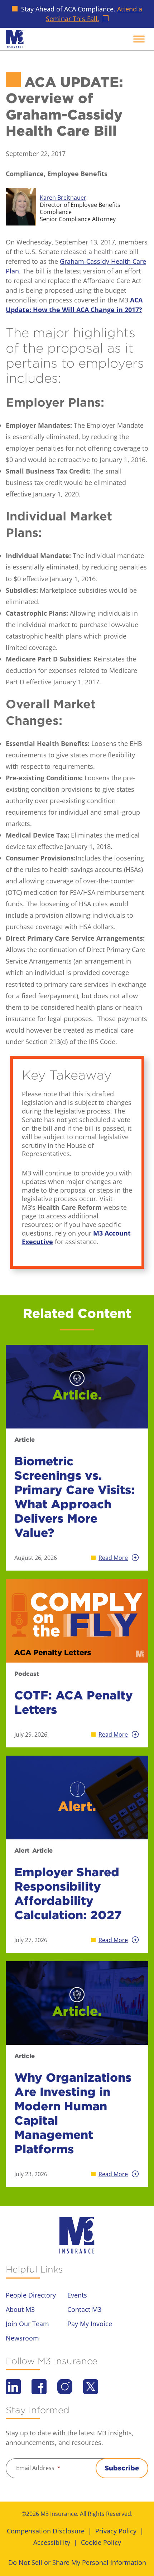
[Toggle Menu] (139, 39)
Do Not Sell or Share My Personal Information (77, 2562)
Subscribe (122, 2468)
